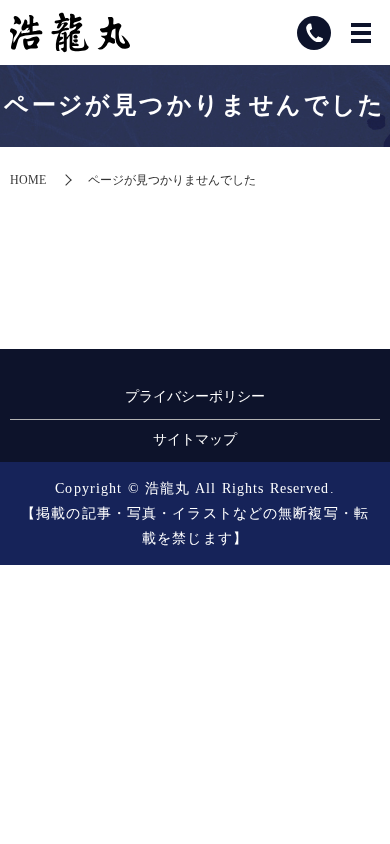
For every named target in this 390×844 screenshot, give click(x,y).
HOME (28, 180)
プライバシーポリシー (195, 396)
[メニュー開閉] (361, 33)
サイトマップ (195, 439)
